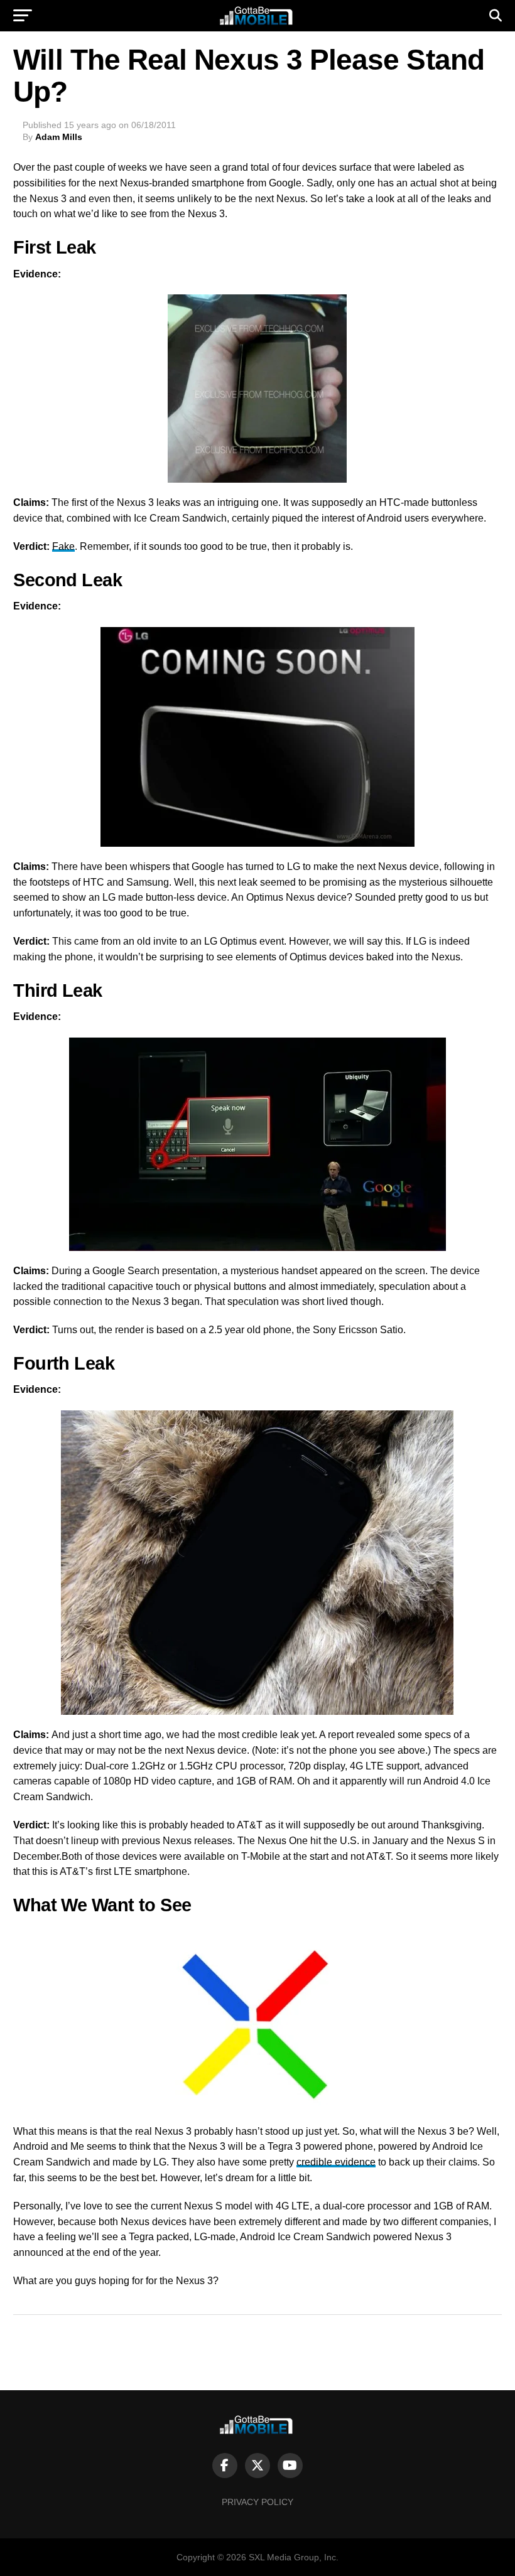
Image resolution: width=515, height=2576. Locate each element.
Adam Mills (59, 137)
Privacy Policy (257, 2502)
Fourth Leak (64, 1363)
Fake (63, 546)
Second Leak (68, 580)
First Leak (54, 247)
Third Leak (57, 990)
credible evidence (336, 2162)
